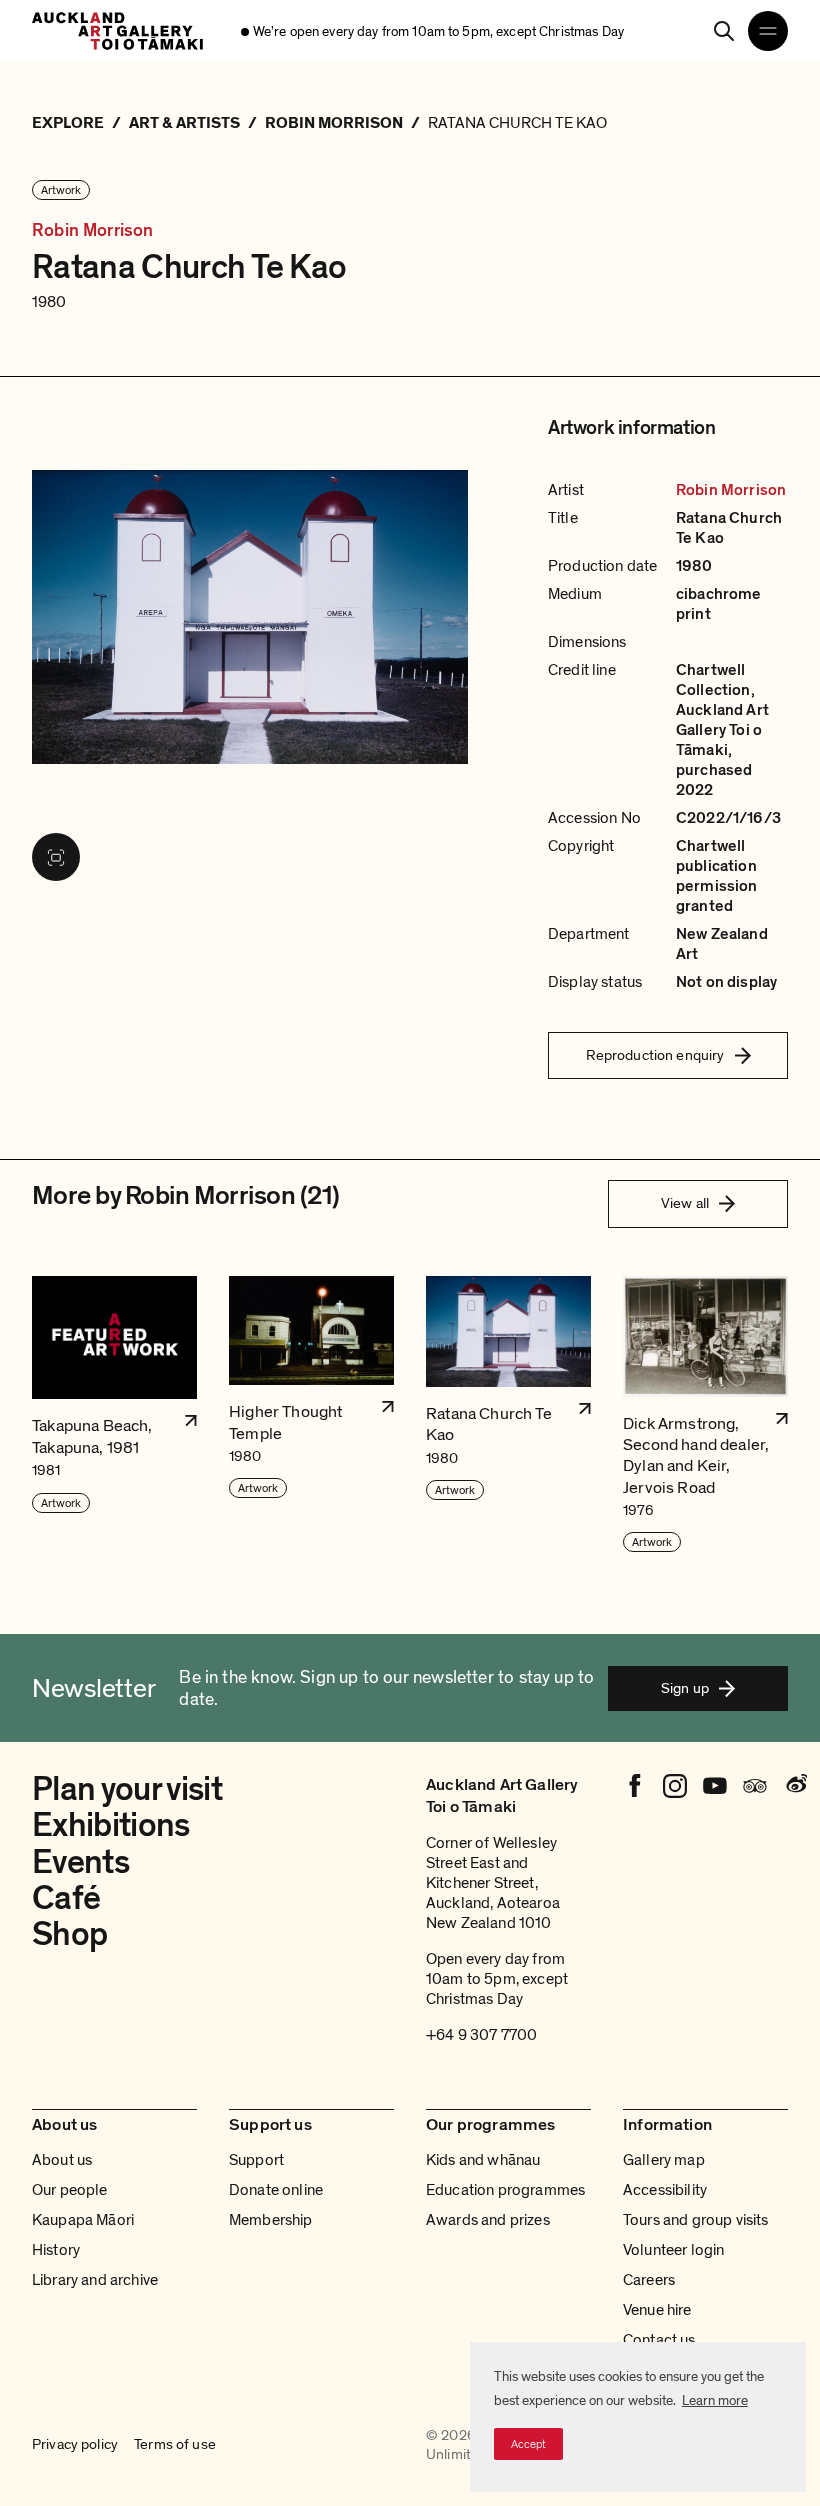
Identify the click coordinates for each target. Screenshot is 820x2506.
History (56, 2250)
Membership (271, 2220)
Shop (69, 1934)
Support (256, 2160)
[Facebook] (635, 1786)
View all (685, 1203)
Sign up (685, 1688)
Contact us (659, 2340)
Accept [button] (528, 2444)
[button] (114, 1415)
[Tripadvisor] (755, 1786)
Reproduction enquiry (655, 1055)
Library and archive (95, 2280)
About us (62, 2160)
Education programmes (505, 2190)
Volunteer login (673, 2250)
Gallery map (664, 2160)
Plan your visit (127, 1789)
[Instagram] (675, 1786)
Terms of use (175, 2445)
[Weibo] (795, 1786)
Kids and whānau (483, 2160)
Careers (649, 2280)
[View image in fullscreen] (56, 857)
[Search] (724, 31)
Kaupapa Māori (83, 2220)
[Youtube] (715, 1786)
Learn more (715, 2400)
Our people (70, 2190)
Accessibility (665, 2190)
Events (80, 1862)
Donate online (276, 2190)
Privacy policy (75, 2445)
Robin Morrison (93, 230)
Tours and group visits (696, 2220)
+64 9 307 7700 (481, 2035)
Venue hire (657, 2310)
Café (66, 1898)
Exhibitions (111, 1825)
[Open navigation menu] (768, 31)
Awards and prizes (488, 2220)
